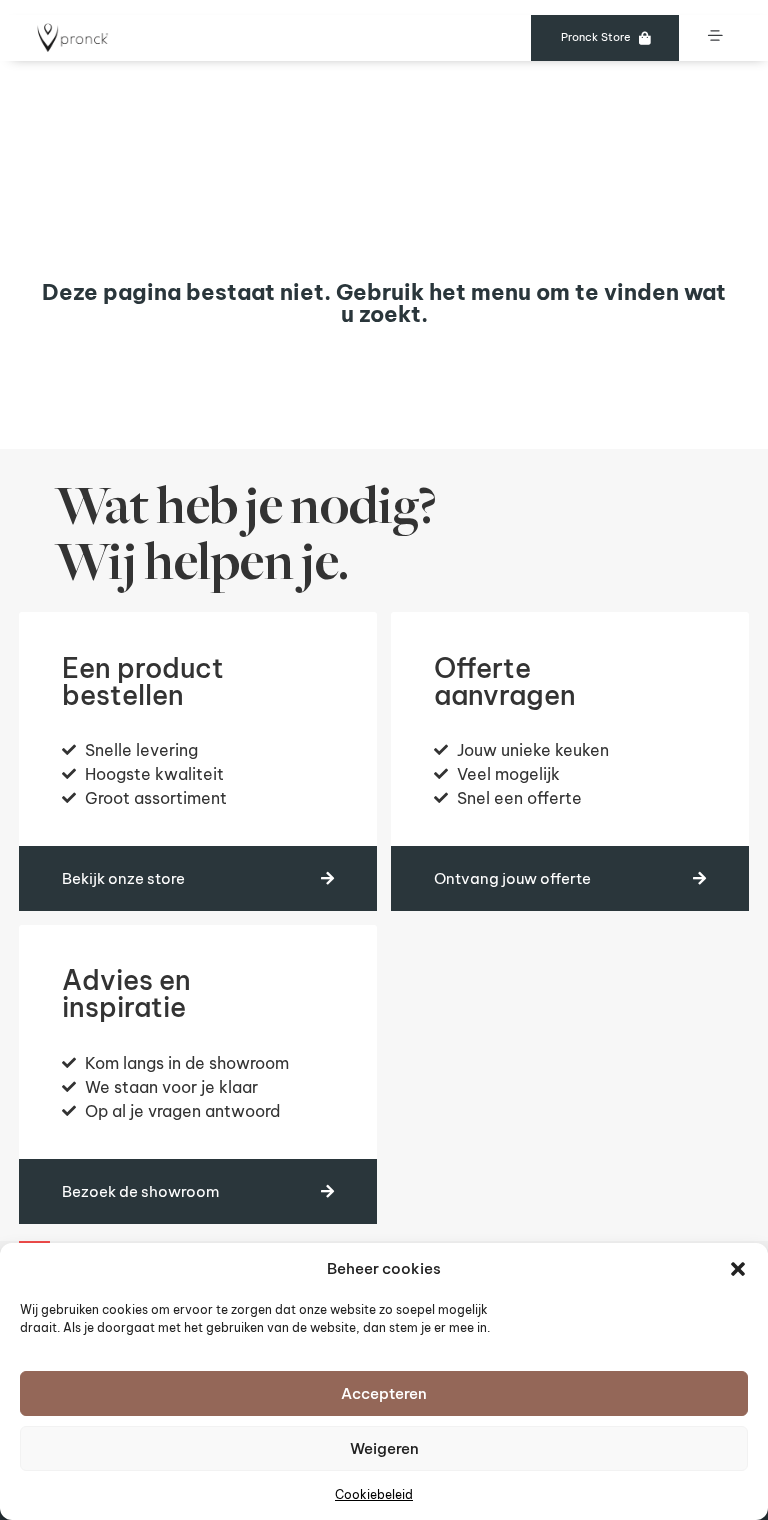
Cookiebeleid (374, 1494)
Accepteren (384, 1393)
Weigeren (384, 1448)
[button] (738, 1269)
